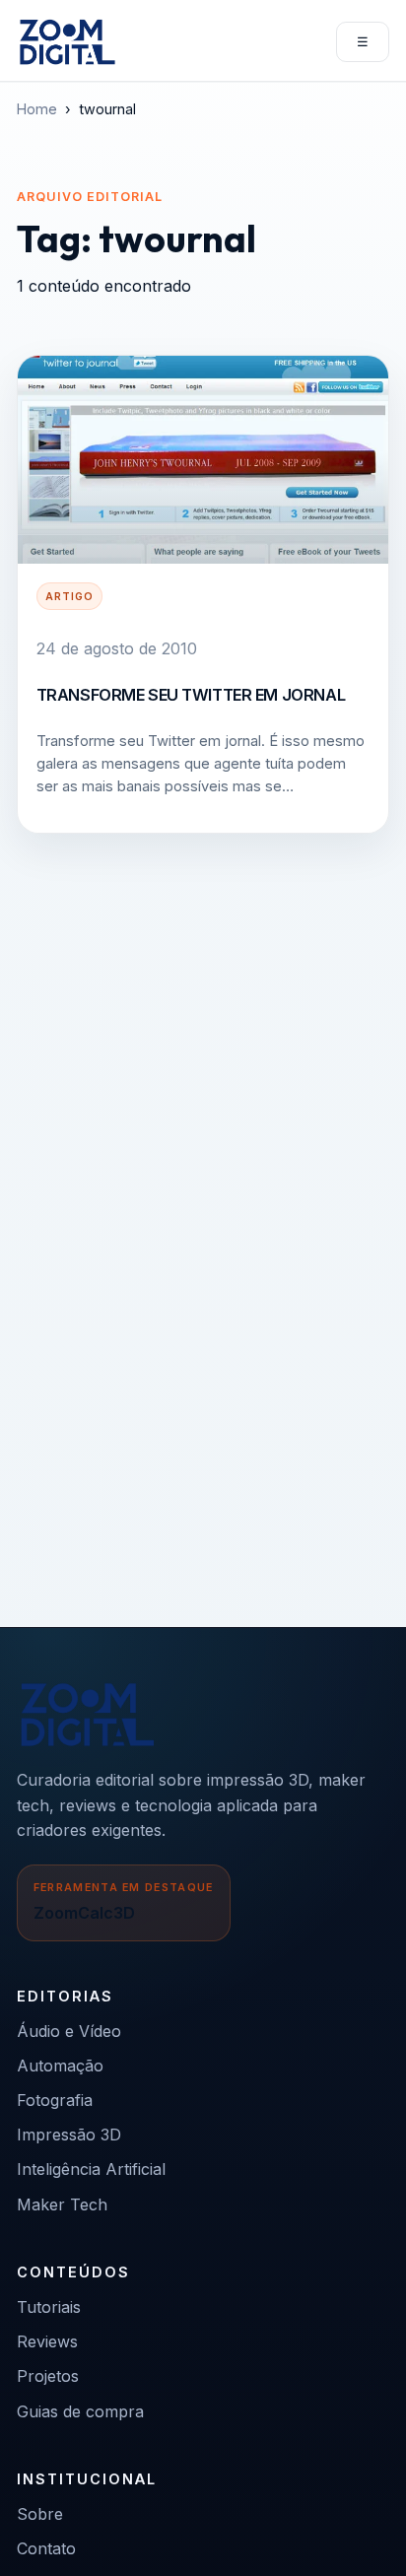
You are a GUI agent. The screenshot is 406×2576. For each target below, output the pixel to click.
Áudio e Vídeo (69, 2031)
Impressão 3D (69, 2135)
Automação (60, 2066)
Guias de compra (80, 2411)
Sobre (40, 2514)
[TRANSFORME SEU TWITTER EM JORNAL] (203, 460)
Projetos (48, 2376)
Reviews (47, 2341)
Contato (46, 2548)
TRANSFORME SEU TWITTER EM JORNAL (191, 695)
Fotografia (55, 2100)
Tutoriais (49, 2307)
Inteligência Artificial (91, 2169)
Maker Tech (62, 2204)
